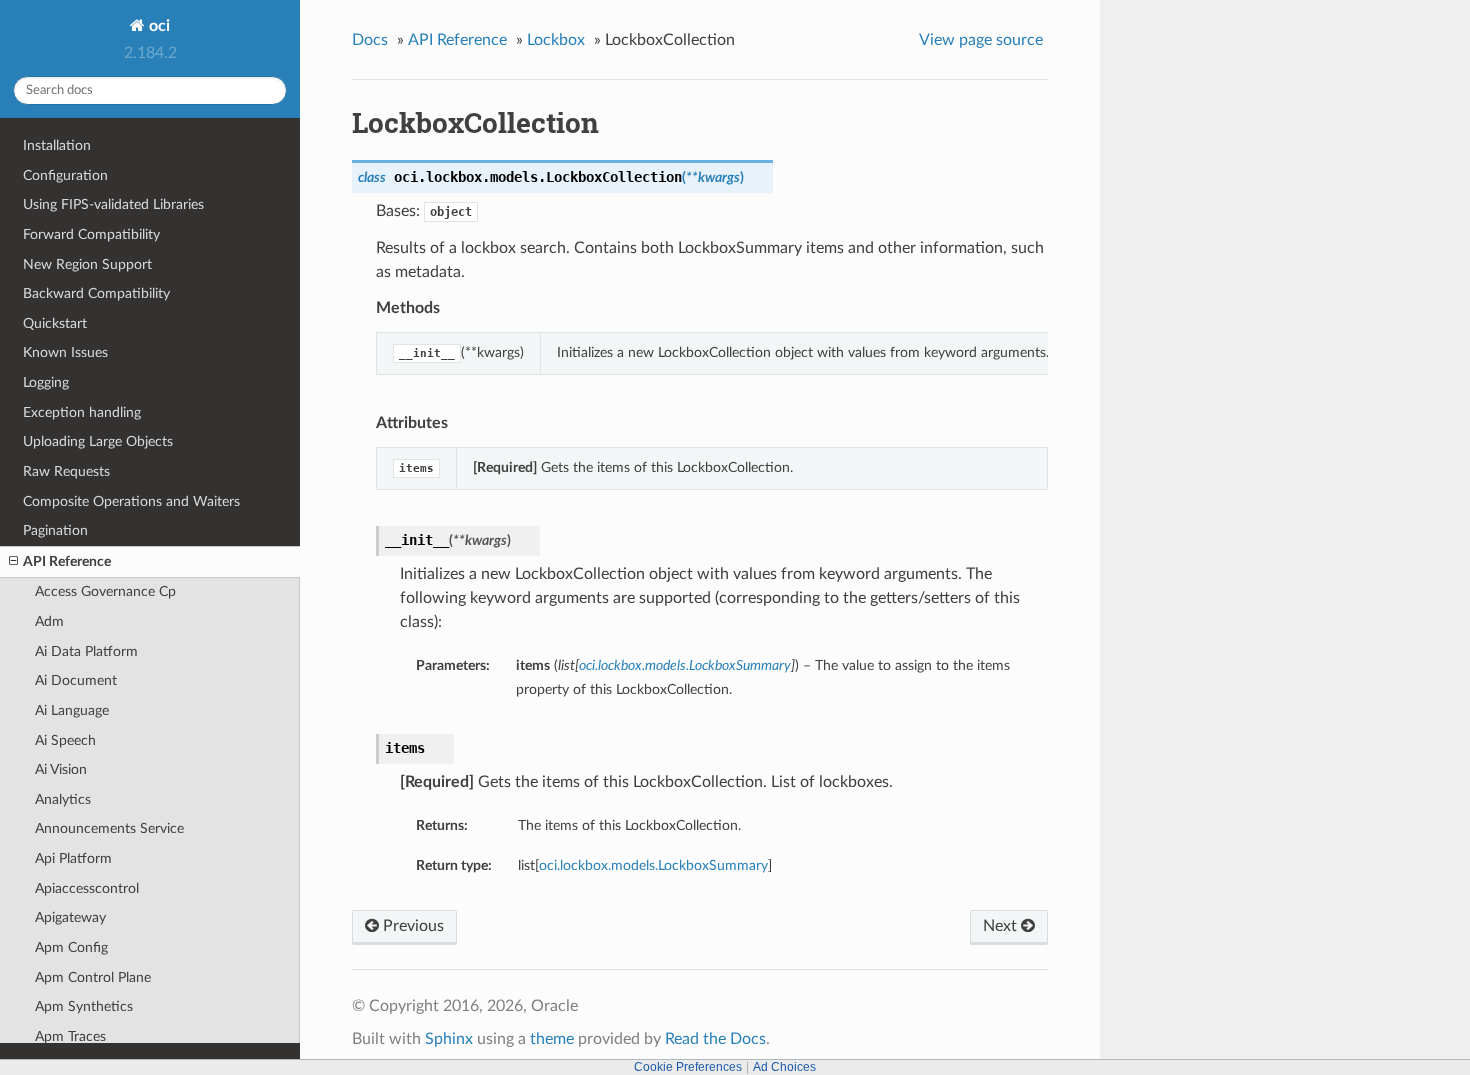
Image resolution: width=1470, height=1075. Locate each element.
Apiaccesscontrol (87, 888)
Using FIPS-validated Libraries (113, 204)
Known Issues (65, 352)
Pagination (55, 530)
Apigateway (70, 917)
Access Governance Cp (105, 591)
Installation (57, 145)
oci (157, 26)
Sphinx (449, 1039)
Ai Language (72, 710)
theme (552, 1039)
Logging (46, 382)
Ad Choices (784, 1067)
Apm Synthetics (84, 1006)
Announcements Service (109, 828)
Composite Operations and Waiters (131, 501)
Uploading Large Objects (98, 441)
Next (1002, 926)
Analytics (63, 799)
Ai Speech (65, 740)
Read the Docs (715, 1039)
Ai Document (76, 680)
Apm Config (71, 947)
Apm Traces (70, 1036)
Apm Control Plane (93, 977)
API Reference (67, 561)
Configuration (65, 175)
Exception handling (82, 412)
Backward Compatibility (96, 293)
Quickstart (55, 323)
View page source (981, 40)
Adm (49, 621)
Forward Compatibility (91, 234)
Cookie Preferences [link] (688, 1067)
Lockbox (556, 40)
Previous (411, 926)
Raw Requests (66, 471)
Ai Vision (61, 769)
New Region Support (87, 264)
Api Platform (73, 858)
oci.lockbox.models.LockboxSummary (653, 865)
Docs (370, 40)
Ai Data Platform (86, 651)
